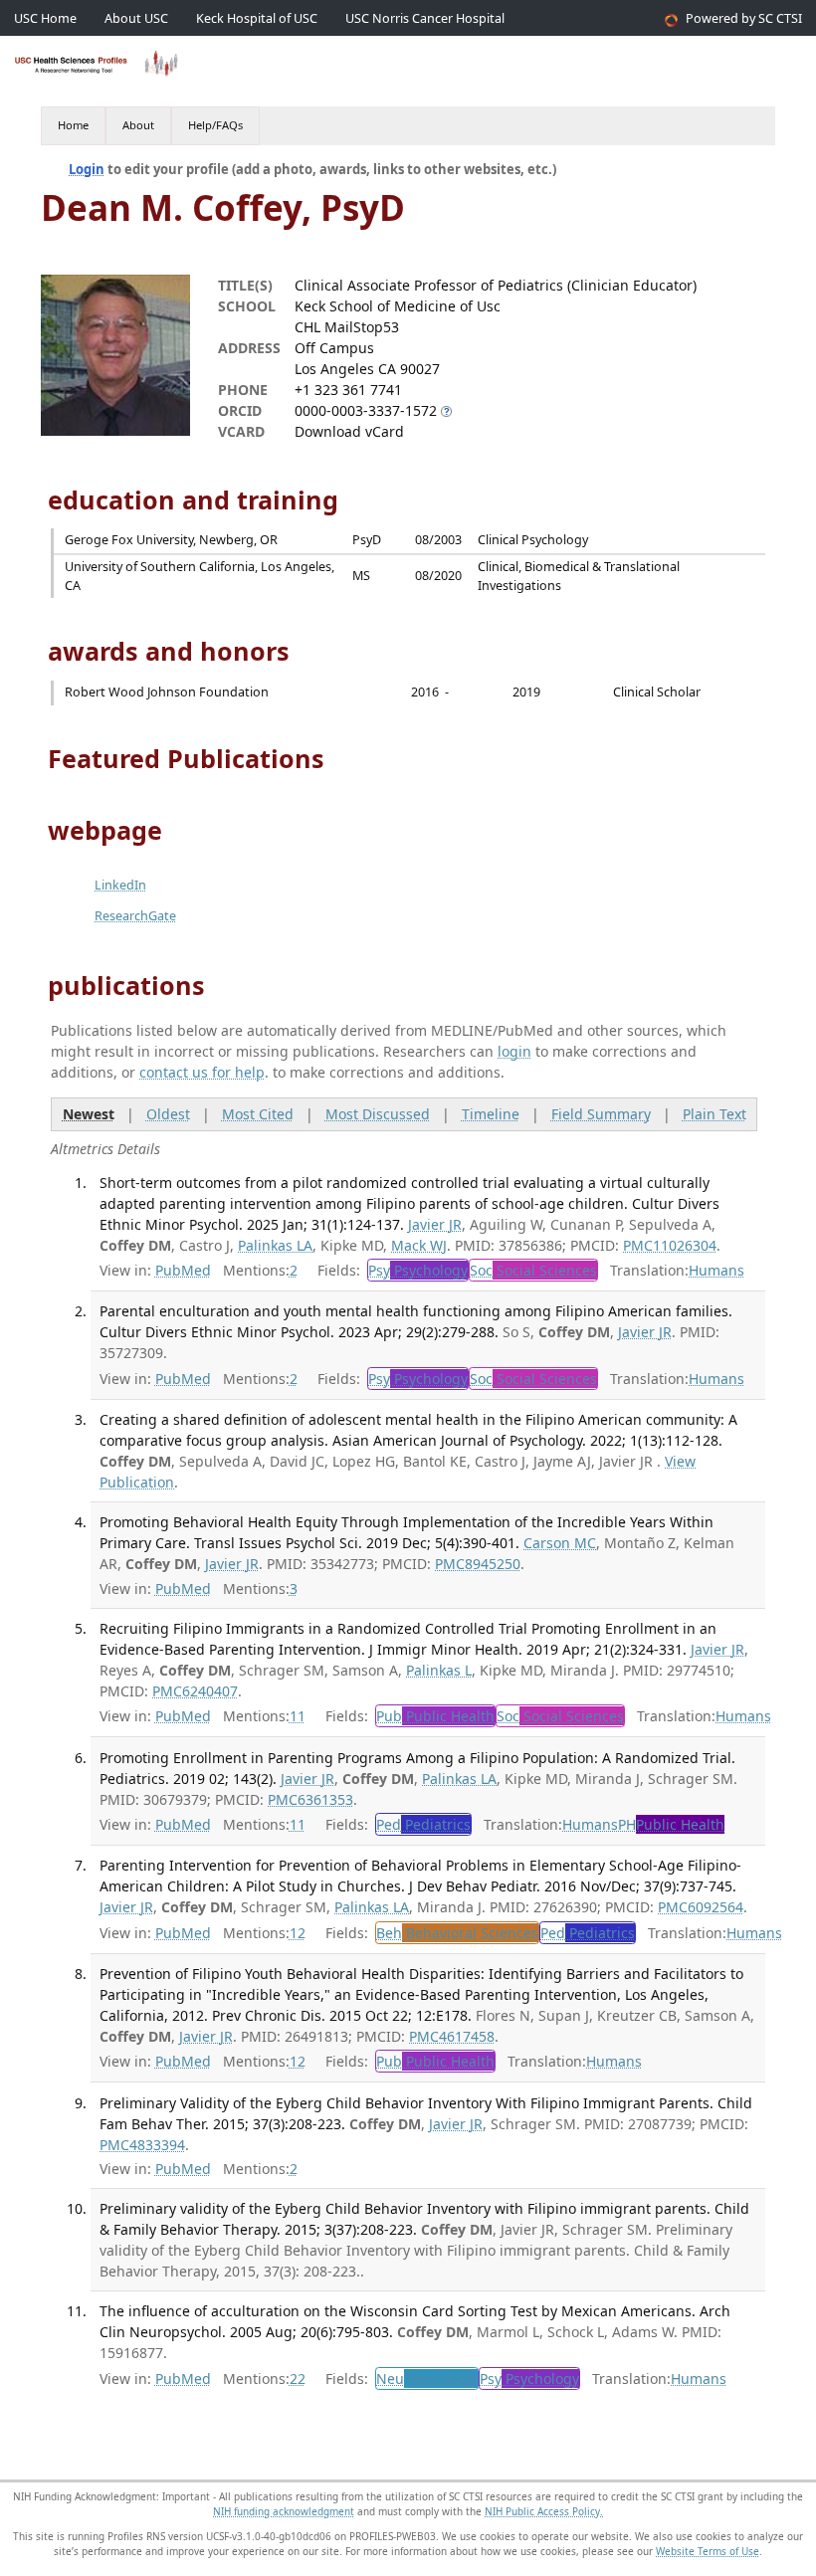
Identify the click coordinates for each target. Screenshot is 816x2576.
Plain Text (714, 1114)
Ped (423, 1824)
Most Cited (258, 1114)
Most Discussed (378, 1114)
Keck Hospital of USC (257, 18)
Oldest (168, 1114)
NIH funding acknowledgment (284, 2511)
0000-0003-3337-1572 (366, 410)
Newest (89, 1114)
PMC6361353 (310, 1799)
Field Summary (601, 1114)
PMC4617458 (452, 2036)
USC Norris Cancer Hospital (425, 18)
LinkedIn (120, 885)
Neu (427, 2378)
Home (73, 125)
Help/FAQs (215, 125)
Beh (457, 1933)
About (138, 125)
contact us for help (202, 1072)
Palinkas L (439, 1670)
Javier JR (435, 1224)
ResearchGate (135, 916)
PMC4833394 (142, 2145)
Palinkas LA (275, 1245)
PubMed (183, 1270)
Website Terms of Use (708, 2551)
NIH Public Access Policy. (544, 2511)
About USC (136, 18)
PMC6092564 (701, 1907)
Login (87, 169)
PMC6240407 (195, 1691)
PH (671, 1824)
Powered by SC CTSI (744, 18)
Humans (716, 1270)
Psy (418, 1270)
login (514, 1051)
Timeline (491, 1114)
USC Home (45, 18)
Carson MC (560, 1543)
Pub (435, 1716)
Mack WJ (419, 1245)
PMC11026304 (670, 1245)
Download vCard (349, 431)
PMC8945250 (478, 1564)
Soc (533, 1270)
